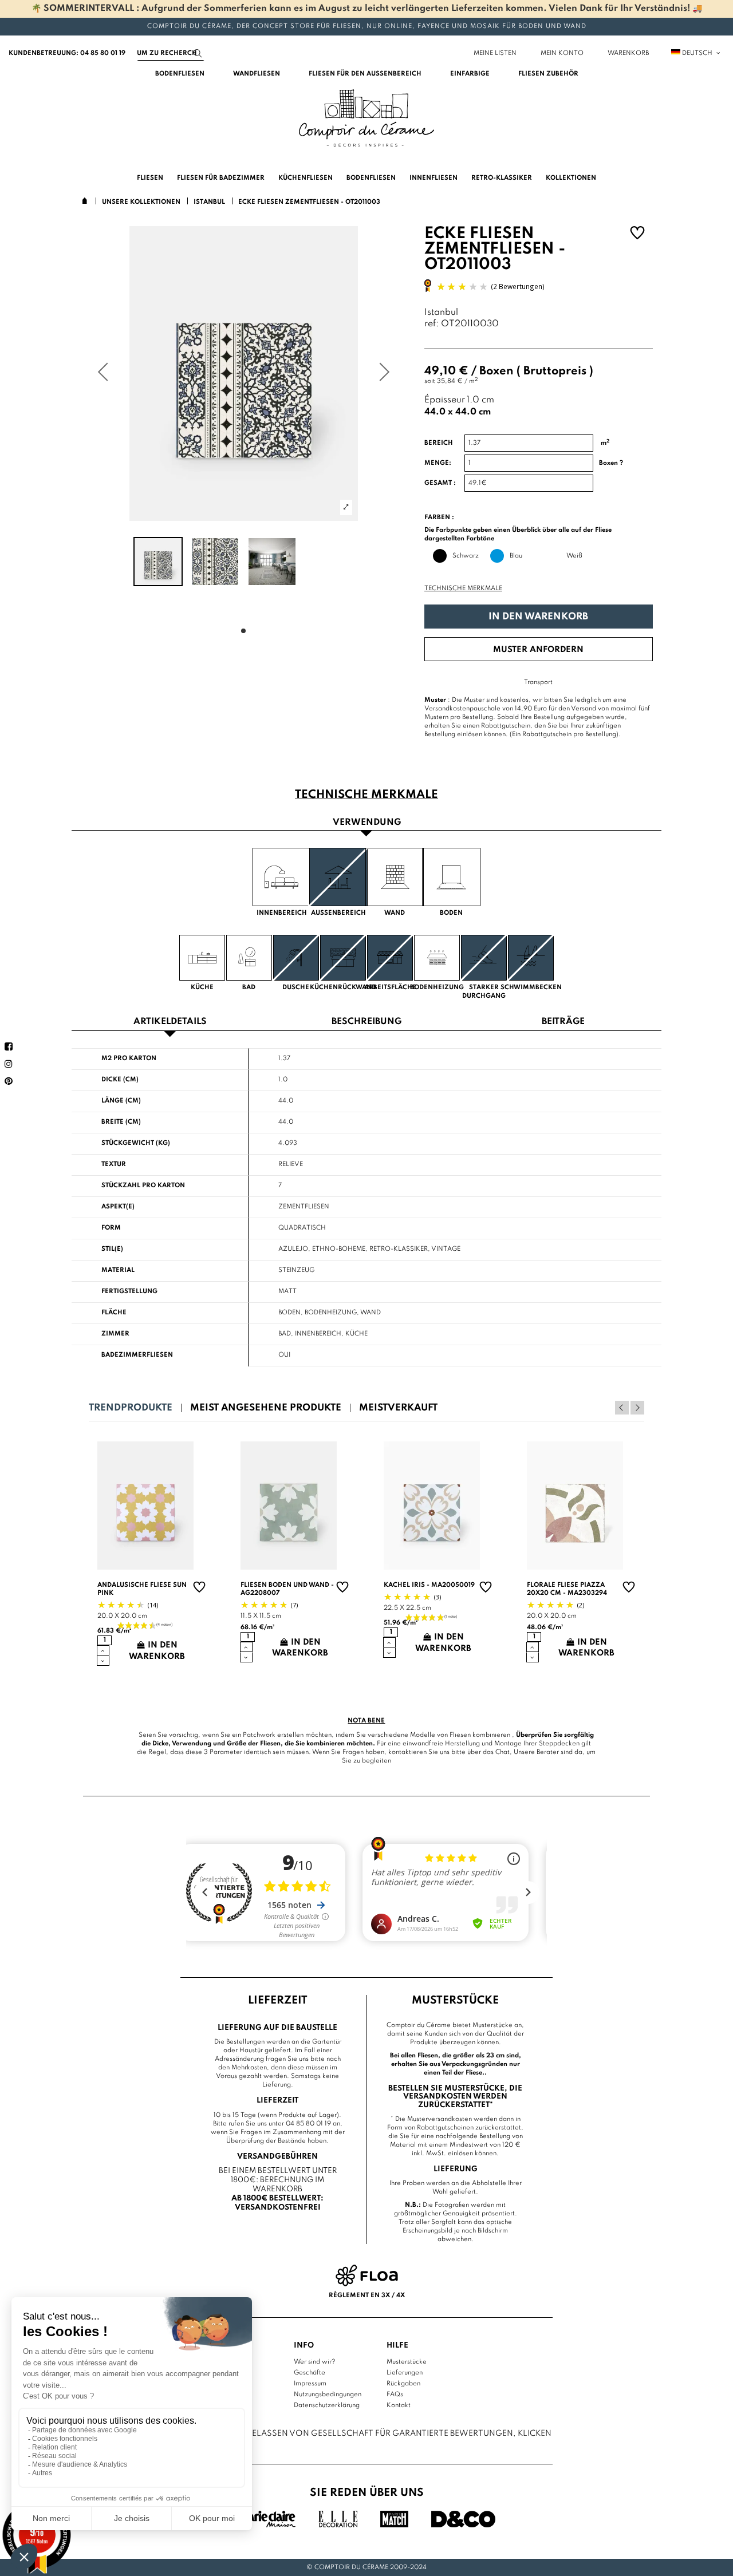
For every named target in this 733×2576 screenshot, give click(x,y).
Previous (622, 1408)
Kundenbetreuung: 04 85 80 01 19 (67, 53)
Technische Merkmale (463, 588)
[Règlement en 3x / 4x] (367, 2275)
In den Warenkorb (538, 617)
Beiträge (563, 1022)
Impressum (310, 2384)
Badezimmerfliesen (137, 1355)
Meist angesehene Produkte (266, 1408)
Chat (503, 1752)
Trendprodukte (131, 1408)
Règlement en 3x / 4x (367, 2296)
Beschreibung (366, 1022)
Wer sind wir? (315, 2362)
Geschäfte (310, 2373)
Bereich (439, 443)
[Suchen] (198, 54)
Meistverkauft (398, 1408)
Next (637, 1408)
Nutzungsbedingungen (328, 2395)
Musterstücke (407, 2362)
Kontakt (399, 2405)
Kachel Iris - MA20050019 (429, 1585)
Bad (285, 1334)
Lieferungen (405, 2373)
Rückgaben (403, 2384)
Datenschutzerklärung (327, 2405)
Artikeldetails (170, 1022)
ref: (431, 324)
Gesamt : (440, 483)
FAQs (395, 2395)
